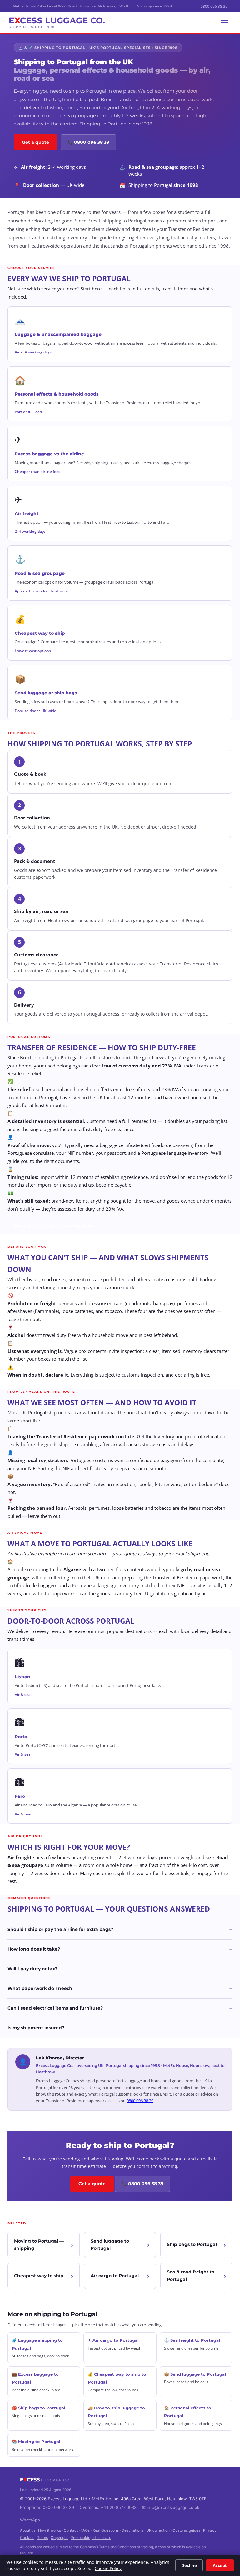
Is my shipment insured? (120, 2028)
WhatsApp (30, 2520)
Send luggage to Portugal (110, 2245)
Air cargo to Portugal (115, 2276)
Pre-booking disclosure (91, 2537)
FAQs (85, 2530)
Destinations (132, 2530)
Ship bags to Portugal (192, 2244)
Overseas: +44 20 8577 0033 (108, 2507)
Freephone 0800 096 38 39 (47, 2507)
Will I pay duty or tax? (120, 1969)
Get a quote (35, 142)
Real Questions (106, 2530)
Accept (220, 2565)
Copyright (59, 2537)
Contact (71, 2530)
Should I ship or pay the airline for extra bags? (120, 1930)
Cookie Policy (108, 2569)
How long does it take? (120, 1949)
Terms (42, 2537)
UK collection (158, 2530)
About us (28, 2530)
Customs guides (186, 2530)
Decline (189, 2565)
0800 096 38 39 (214, 6)
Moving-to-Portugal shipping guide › (56, 1226)
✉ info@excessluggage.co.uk (171, 2507)
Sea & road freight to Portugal (191, 2276)
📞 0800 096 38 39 (88, 142)
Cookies (27, 2537)
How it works (50, 2530)
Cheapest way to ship (39, 2276)
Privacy (210, 2530)
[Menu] (224, 23)
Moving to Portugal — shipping (39, 2245)
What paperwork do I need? (120, 1989)
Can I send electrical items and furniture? (120, 2008)
